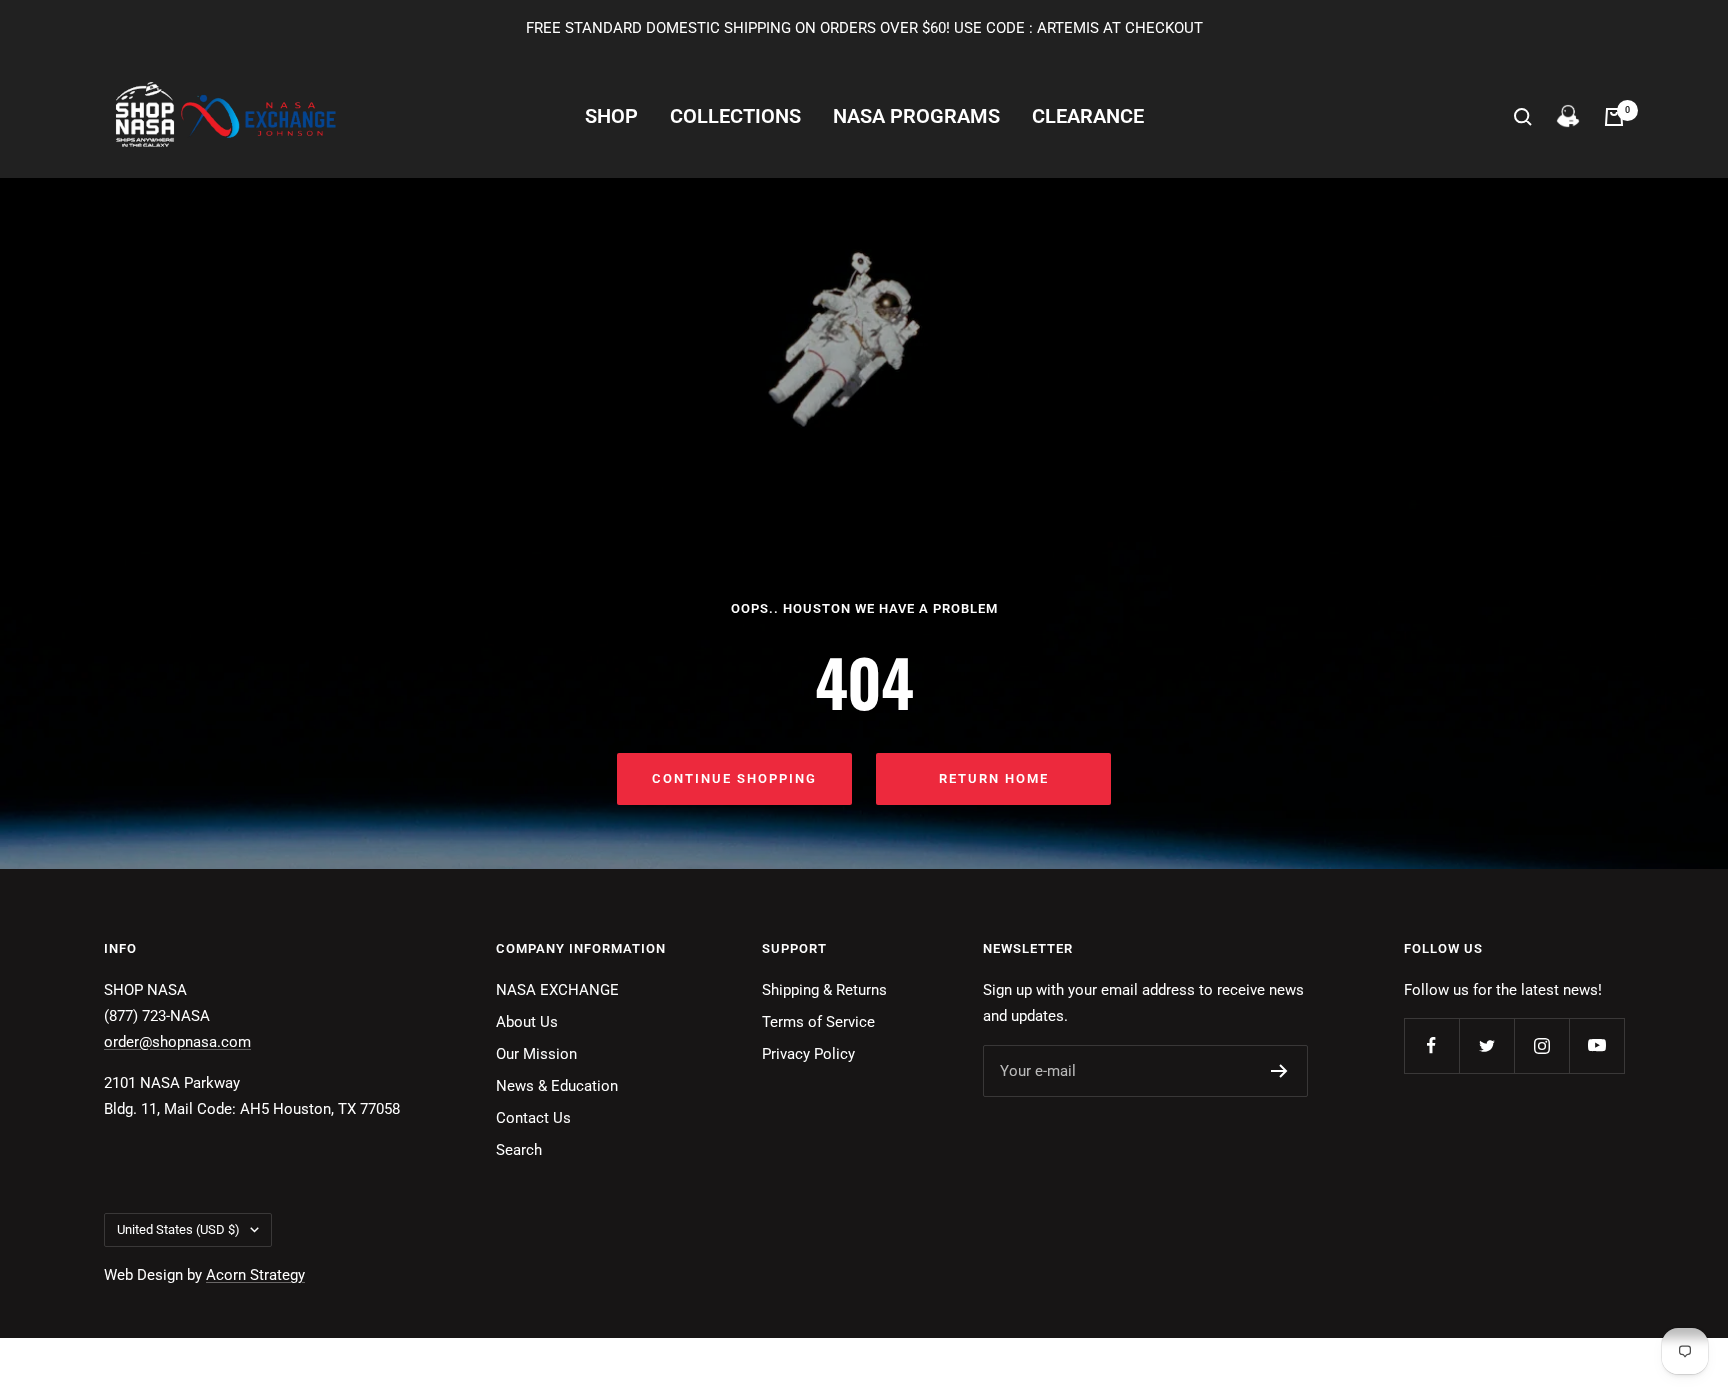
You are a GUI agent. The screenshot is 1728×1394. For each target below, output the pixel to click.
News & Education (557, 1086)
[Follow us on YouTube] (1596, 1045)
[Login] (1568, 117)
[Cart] (1614, 117)
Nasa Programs (916, 116)
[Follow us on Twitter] (1486, 1045)
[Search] (1523, 117)
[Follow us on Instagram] (1541, 1045)
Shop (611, 116)
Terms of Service (818, 1022)
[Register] (1279, 1071)
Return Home (994, 778)
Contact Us (533, 1118)
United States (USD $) (178, 1229)
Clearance (1088, 116)
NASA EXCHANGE (557, 990)
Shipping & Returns (824, 990)
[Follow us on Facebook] (1431, 1045)
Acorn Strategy (255, 1275)
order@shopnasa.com (177, 1042)
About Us (527, 1022)
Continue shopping (734, 778)
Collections (735, 116)
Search (519, 1150)
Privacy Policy (808, 1054)
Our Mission (536, 1054)
